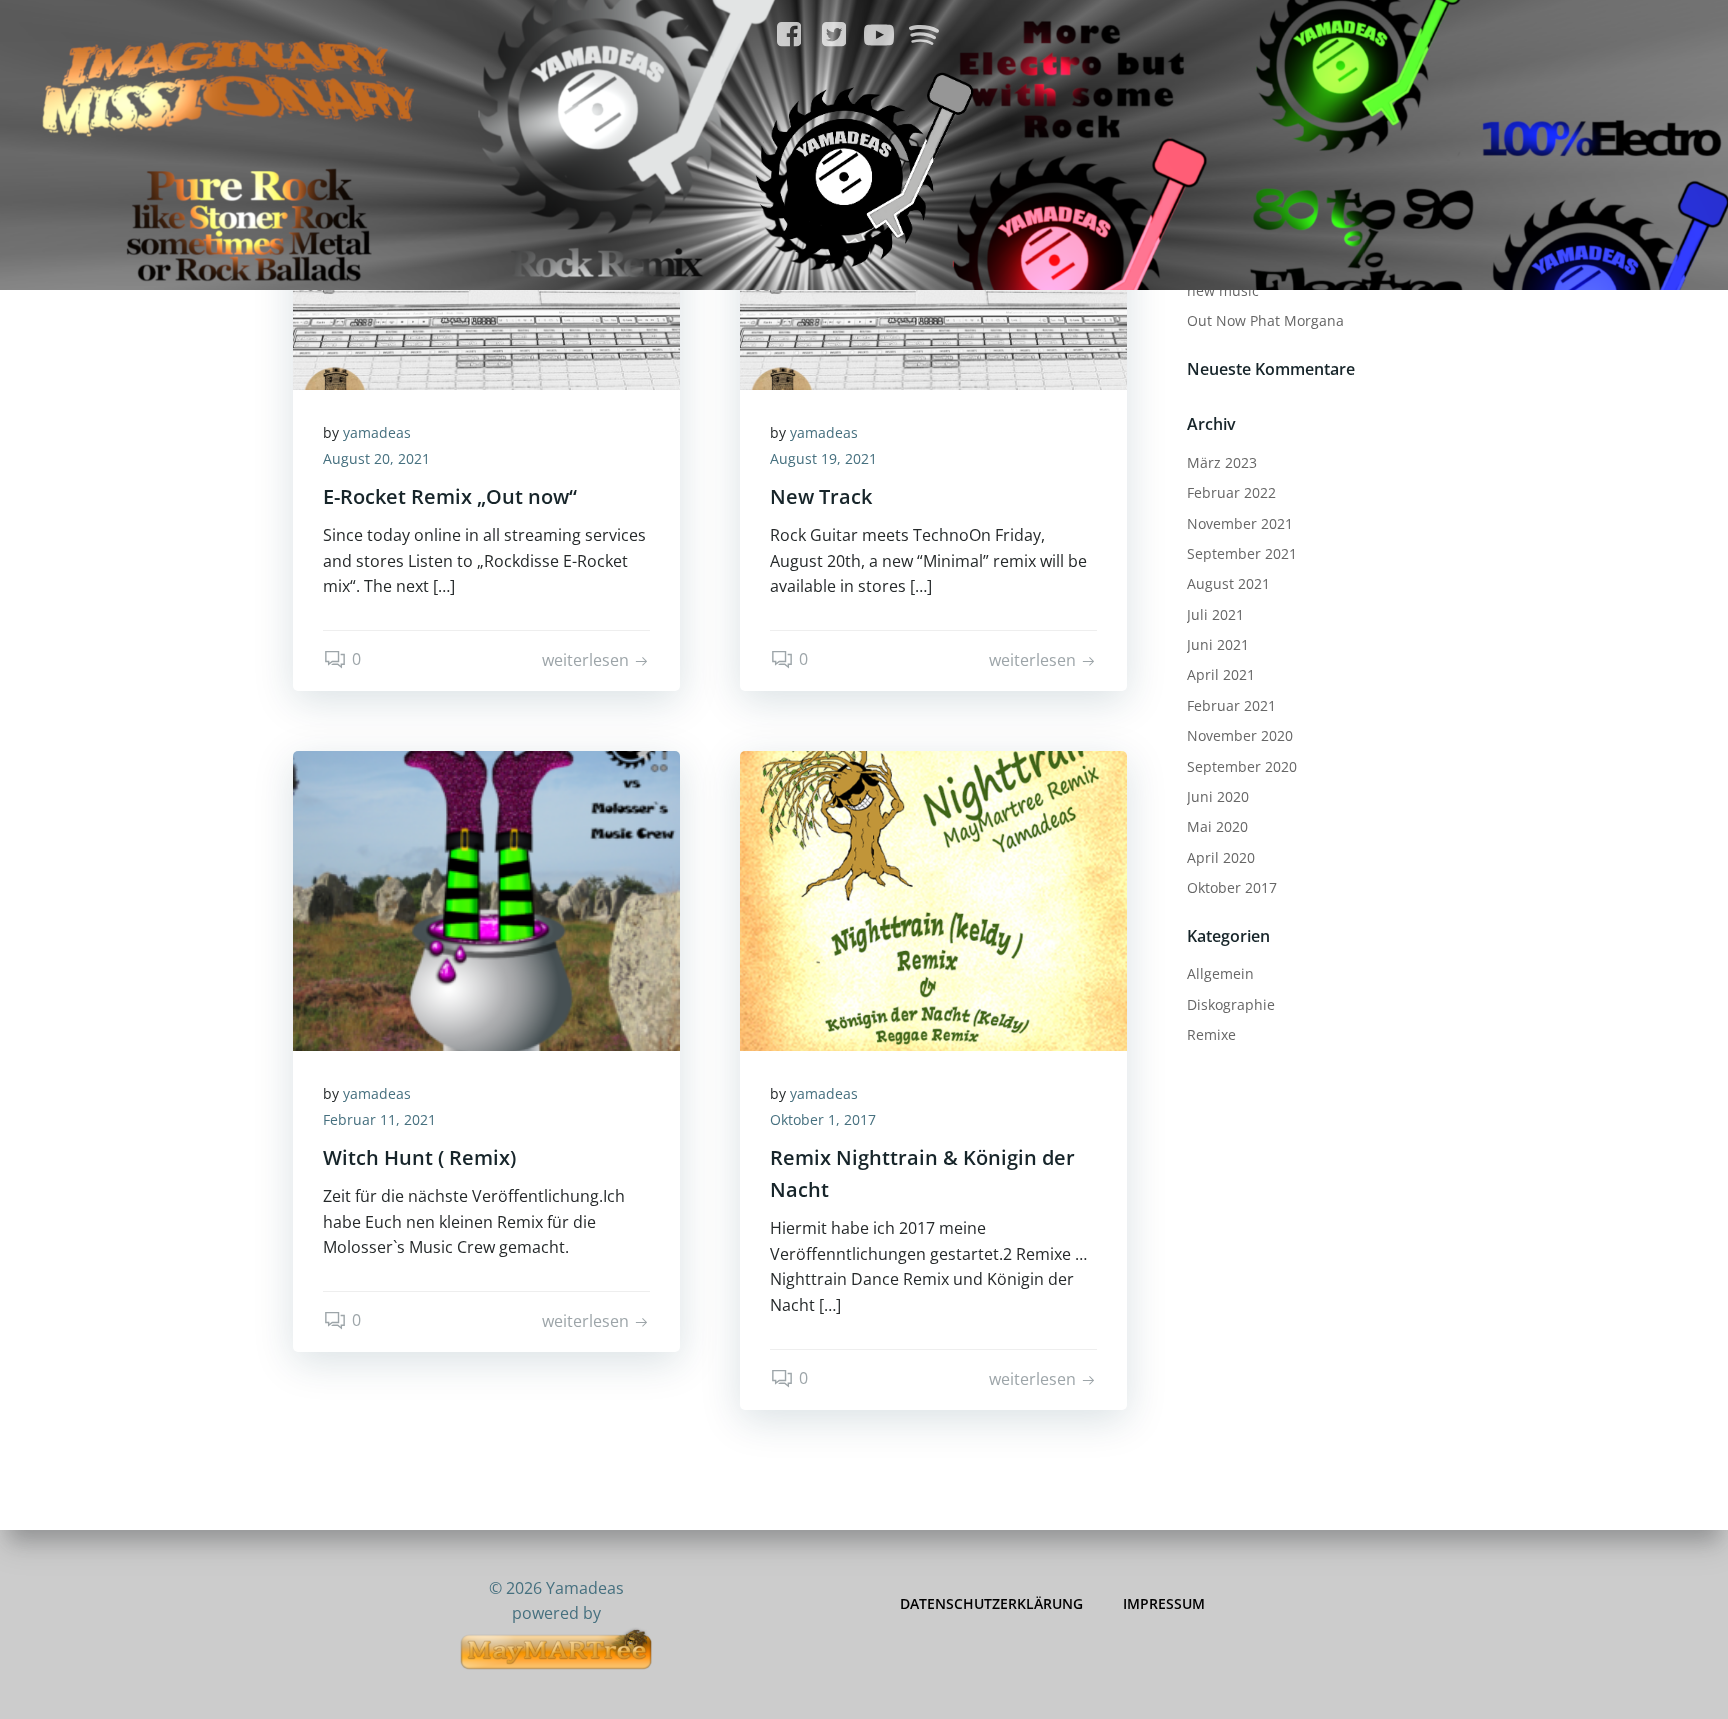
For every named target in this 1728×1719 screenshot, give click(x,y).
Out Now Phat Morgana (1265, 320)
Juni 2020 (1218, 796)
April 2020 (1221, 857)
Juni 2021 (1218, 644)
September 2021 (1242, 553)
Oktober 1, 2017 (823, 1119)
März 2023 (1222, 462)
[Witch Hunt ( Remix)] (486, 899)
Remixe (1211, 1034)
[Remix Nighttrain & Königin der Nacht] (933, 899)
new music (1223, 290)
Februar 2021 (1231, 705)
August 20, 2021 (376, 458)
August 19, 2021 (823, 458)
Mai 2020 (1217, 826)
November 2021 (1240, 523)
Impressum (1164, 1603)
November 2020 (1240, 735)
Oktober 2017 (1232, 887)
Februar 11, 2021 (379, 1119)
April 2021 (1221, 674)
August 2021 (1228, 583)
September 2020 (1242, 766)
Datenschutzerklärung (991, 1603)
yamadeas (377, 432)
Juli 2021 (1215, 614)
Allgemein (1220, 973)
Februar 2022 (1231, 492)
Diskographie (1231, 1004)
